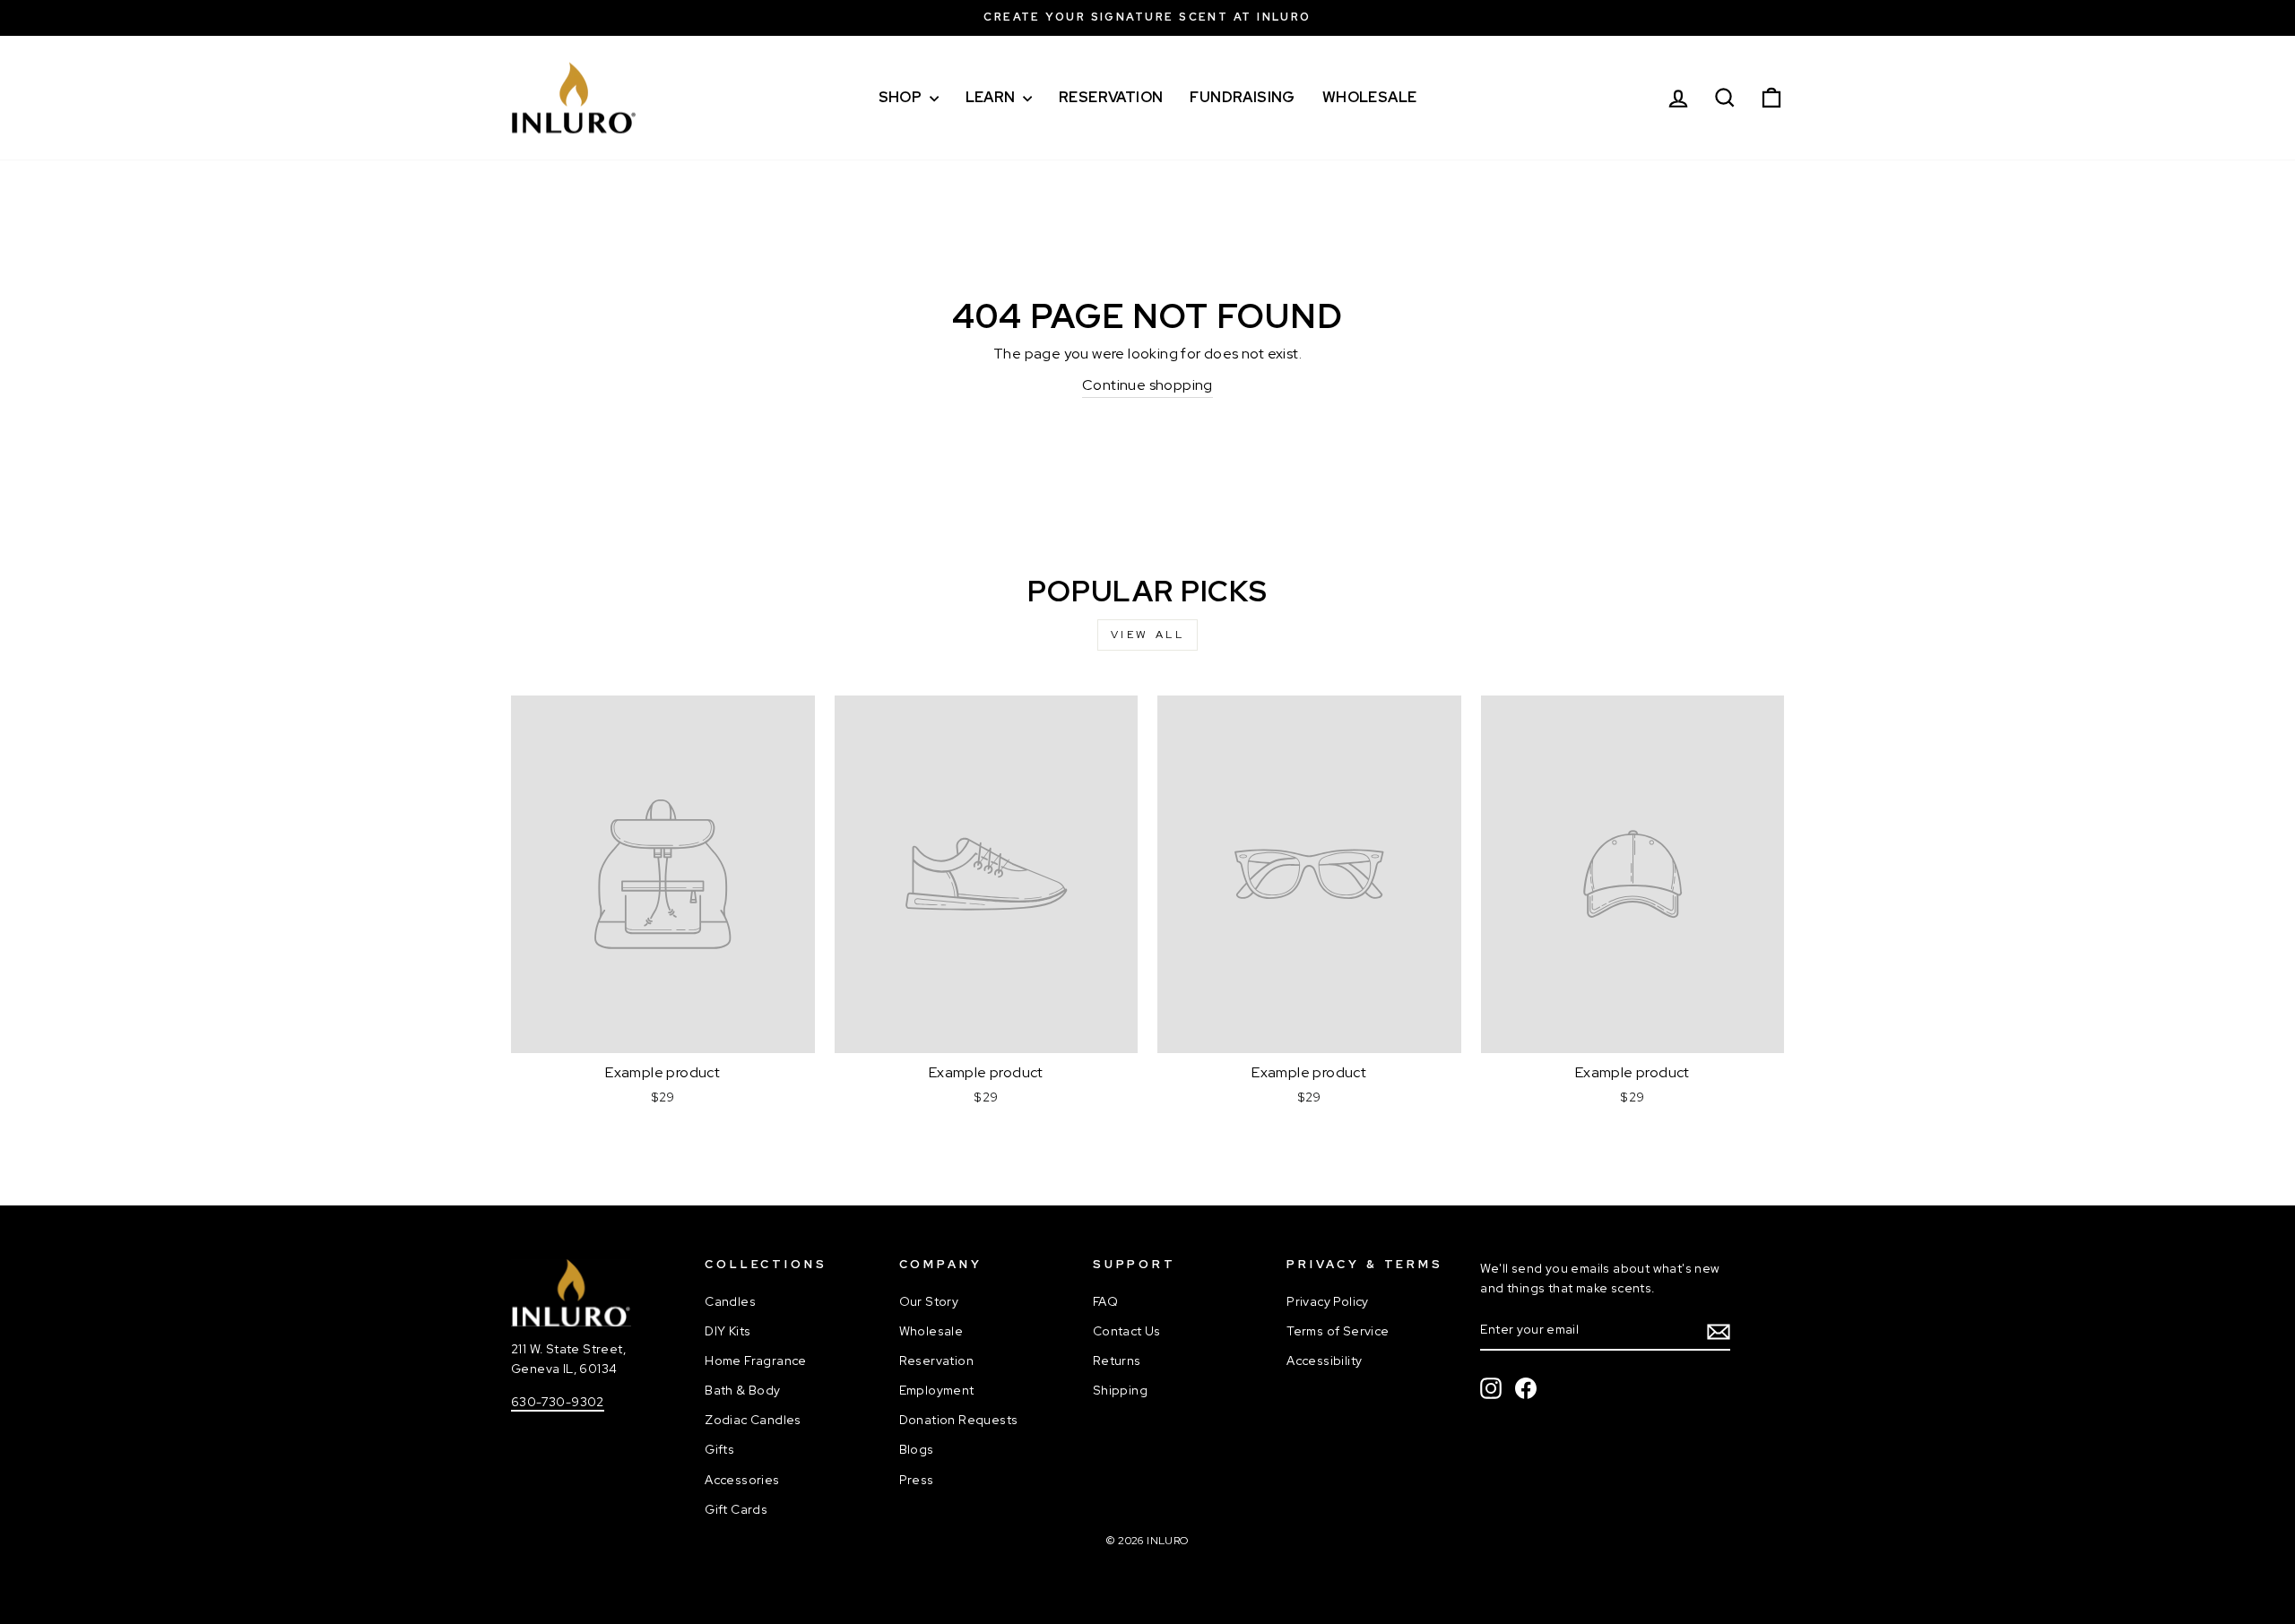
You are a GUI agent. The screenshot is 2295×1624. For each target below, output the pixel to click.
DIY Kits (727, 1331)
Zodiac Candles (753, 1420)
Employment (937, 1390)
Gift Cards (736, 1509)
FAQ (1105, 1301)
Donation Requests (959, 1420)
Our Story (929, 1301)
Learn (992, 97)
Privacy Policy (1328, 1301)
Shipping (1120, 1390)
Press (917, 1480)
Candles (730, 1301)
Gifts (719, 1449)
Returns (1117, 1361)
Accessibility (1324, 1361)
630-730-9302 (558, 1402)
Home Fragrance (756, 1361)
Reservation (1111, 97)
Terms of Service (1338, 1331)
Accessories (742, 1480)
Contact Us (1127, 1331)
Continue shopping (1147, 385)
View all (1148, 635)
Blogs (917, 1449)
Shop (902, 97)
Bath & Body (742, 1390)
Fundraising (1242, 97)
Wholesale (1370, 97)
